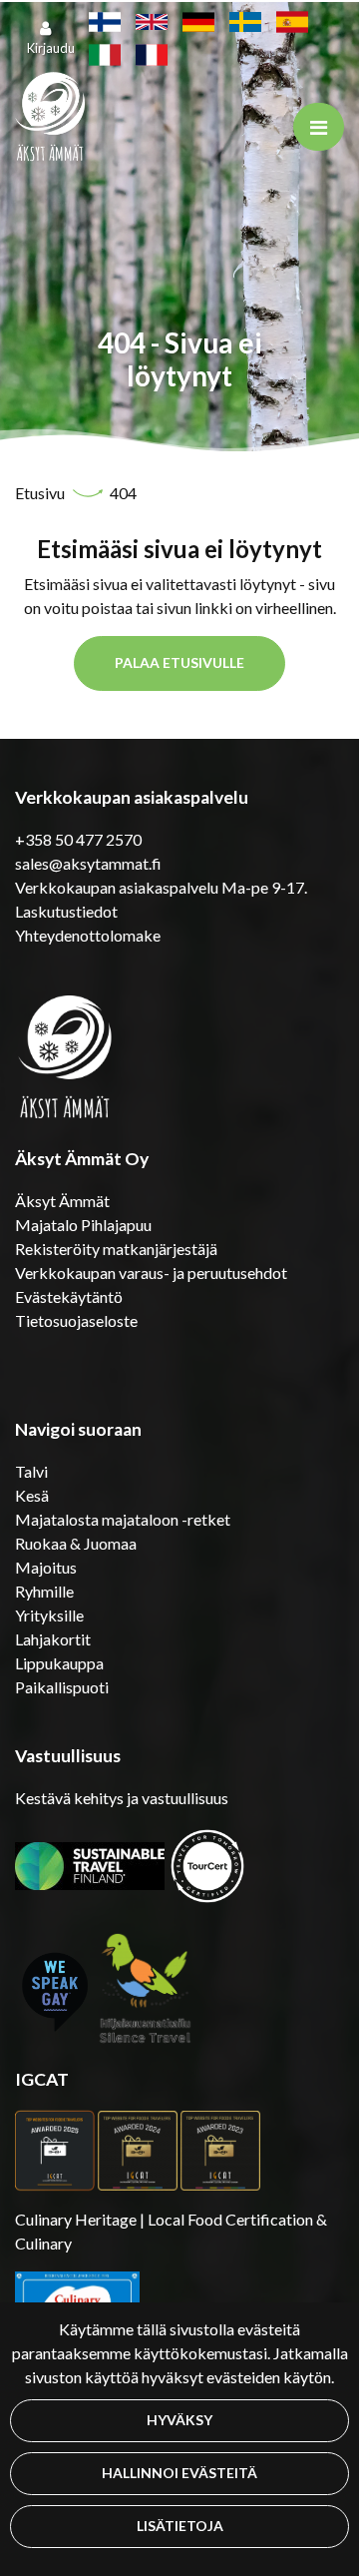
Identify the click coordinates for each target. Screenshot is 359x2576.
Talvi (31, 1471)
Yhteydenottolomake (88, 935)
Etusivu (41, 493)
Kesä (32, 1495)
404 (123, 493)
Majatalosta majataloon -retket (123, 1519)
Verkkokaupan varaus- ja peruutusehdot (151, 1273)
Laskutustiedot (66, 911)
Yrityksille (49, 1615)
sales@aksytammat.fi (88, 863)
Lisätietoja (180, 2526)
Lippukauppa (59, 1663)
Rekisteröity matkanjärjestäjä (116, 1249)
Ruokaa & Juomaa (76, 1543)
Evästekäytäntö (69, 1296)
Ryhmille (44, 1591)
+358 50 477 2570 (78, 839)
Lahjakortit (53, 1639)
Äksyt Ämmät (62, 1201)
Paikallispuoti (62, 1687)
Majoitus (46, 1567)
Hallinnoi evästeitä (179, 2473)
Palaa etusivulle (179, 662)
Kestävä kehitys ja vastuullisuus (122, 1798)
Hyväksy (179, 2420)
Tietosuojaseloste (76, 1320)
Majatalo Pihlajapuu (83, 1225)
